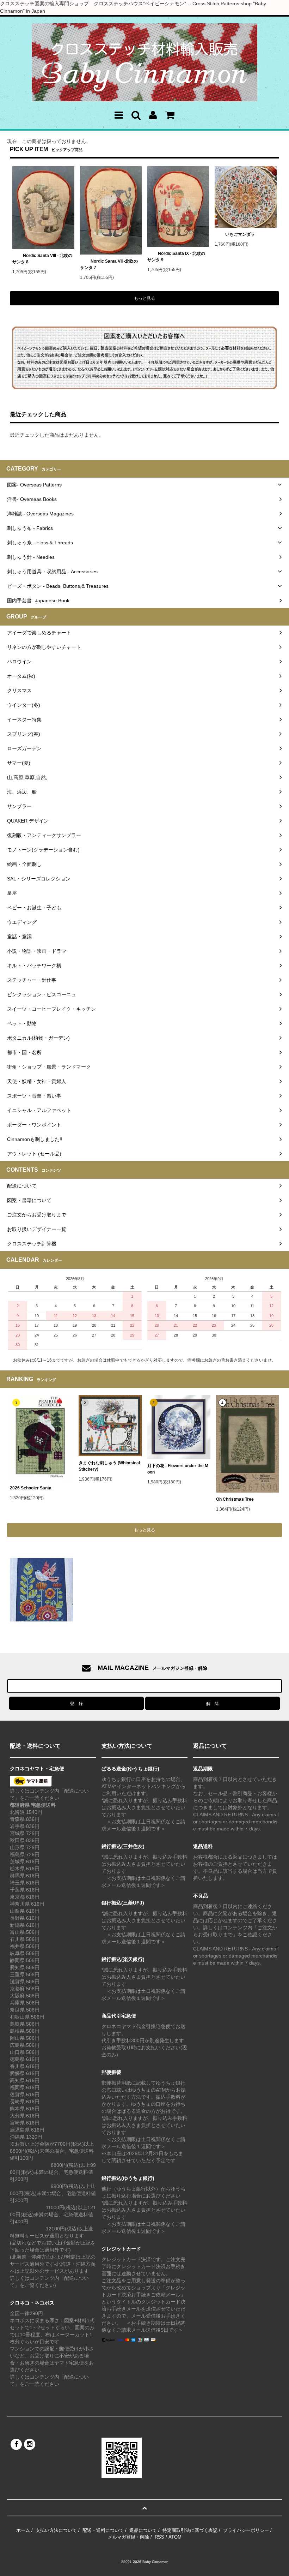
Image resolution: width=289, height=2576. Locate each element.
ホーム (23, 2530)
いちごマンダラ (240, 234)
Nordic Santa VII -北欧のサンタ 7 (109, 264)
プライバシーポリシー (246, 2530)
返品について (143, 2530)
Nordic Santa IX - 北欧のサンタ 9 (176, 257)
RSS (159, 2537)
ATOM (175, 2537)
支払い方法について (56, 2530)
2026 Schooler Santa (31, 1488)
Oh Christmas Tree (237, 1499)
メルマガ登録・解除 (128, 2537)
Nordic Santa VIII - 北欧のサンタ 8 (42, 259)
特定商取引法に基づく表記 (190, 2530)
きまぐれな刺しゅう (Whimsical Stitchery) (109, 1466)
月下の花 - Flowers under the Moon (178, 1469)
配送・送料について (103, 2530)
